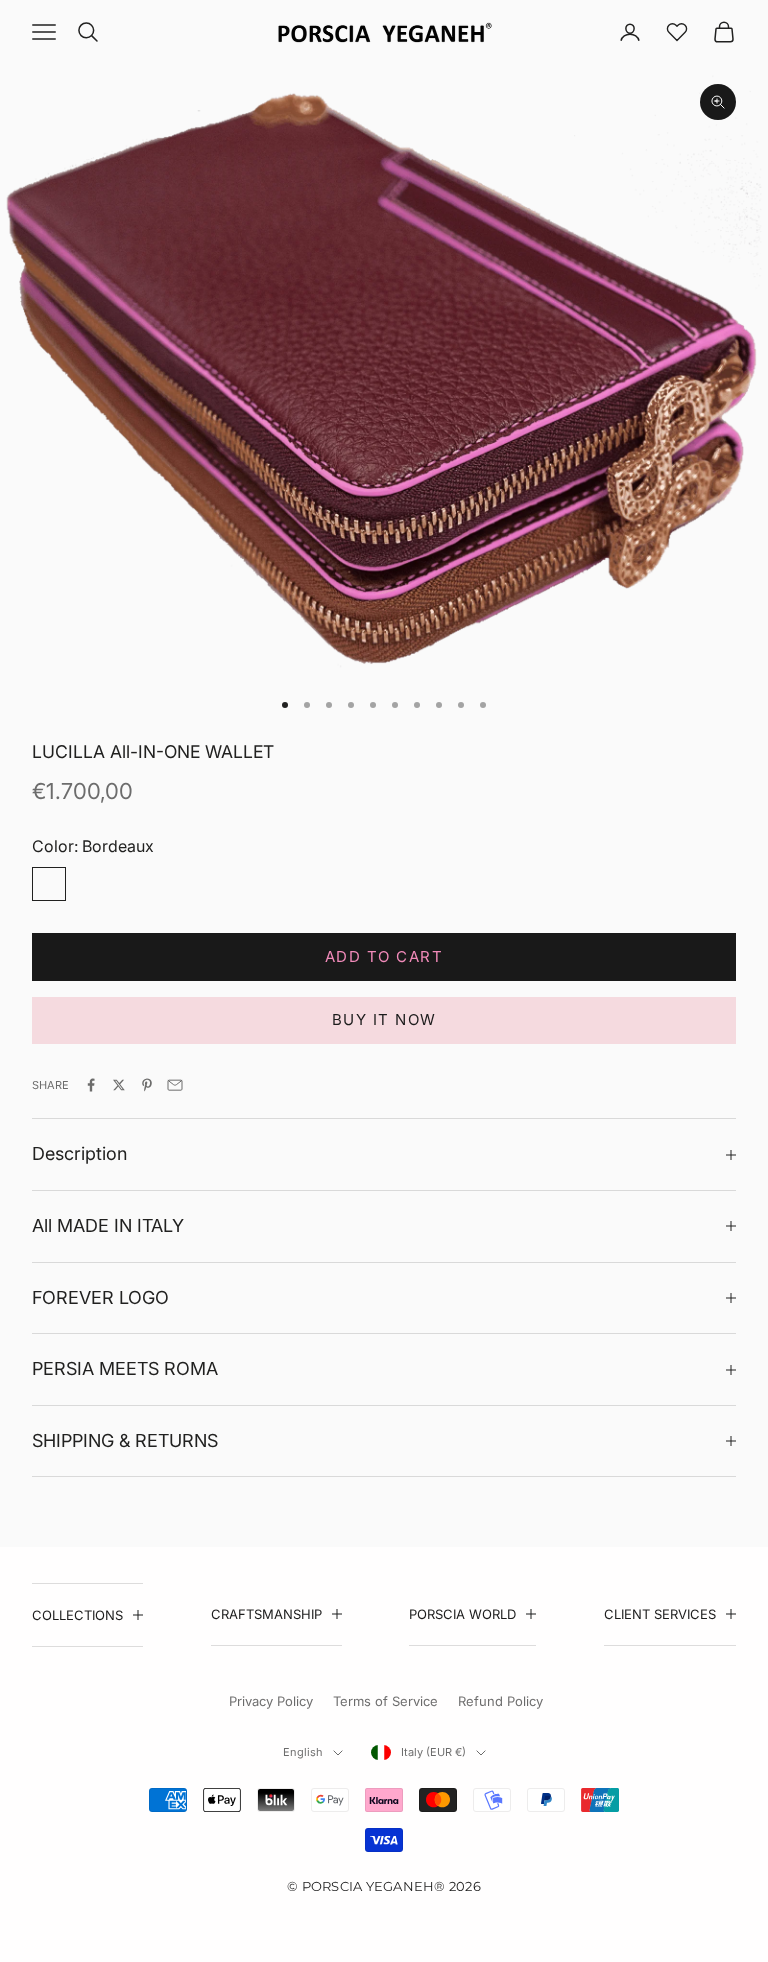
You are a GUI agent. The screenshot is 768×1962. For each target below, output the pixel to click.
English (303, 1752)
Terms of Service (385, 1701)
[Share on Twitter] (119, 1085)
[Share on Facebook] (91, 1085)
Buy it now (384, 1019)
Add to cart (384, 956)
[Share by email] (175, 1085)
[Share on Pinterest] (147, 1085)
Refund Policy (500, 1701)
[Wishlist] (677, 32)
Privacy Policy (271, 1701)
